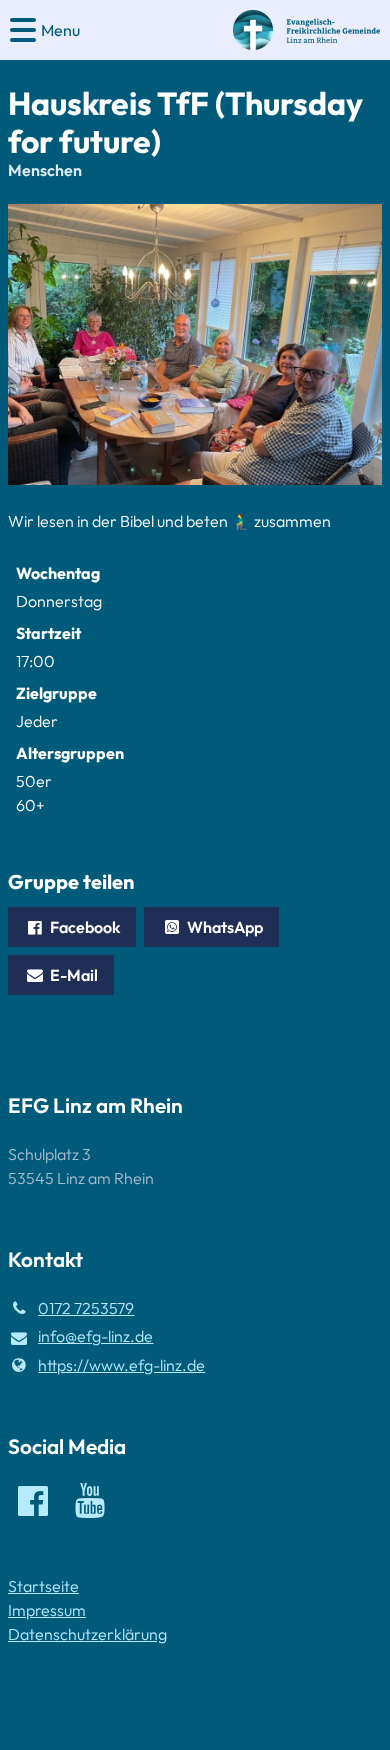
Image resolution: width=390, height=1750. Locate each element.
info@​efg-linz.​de (95, 1336)
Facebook (85, 927)
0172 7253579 (86, 1308)
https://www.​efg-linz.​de (121, 1365)
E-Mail (74, 975)
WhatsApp (225, 927)
